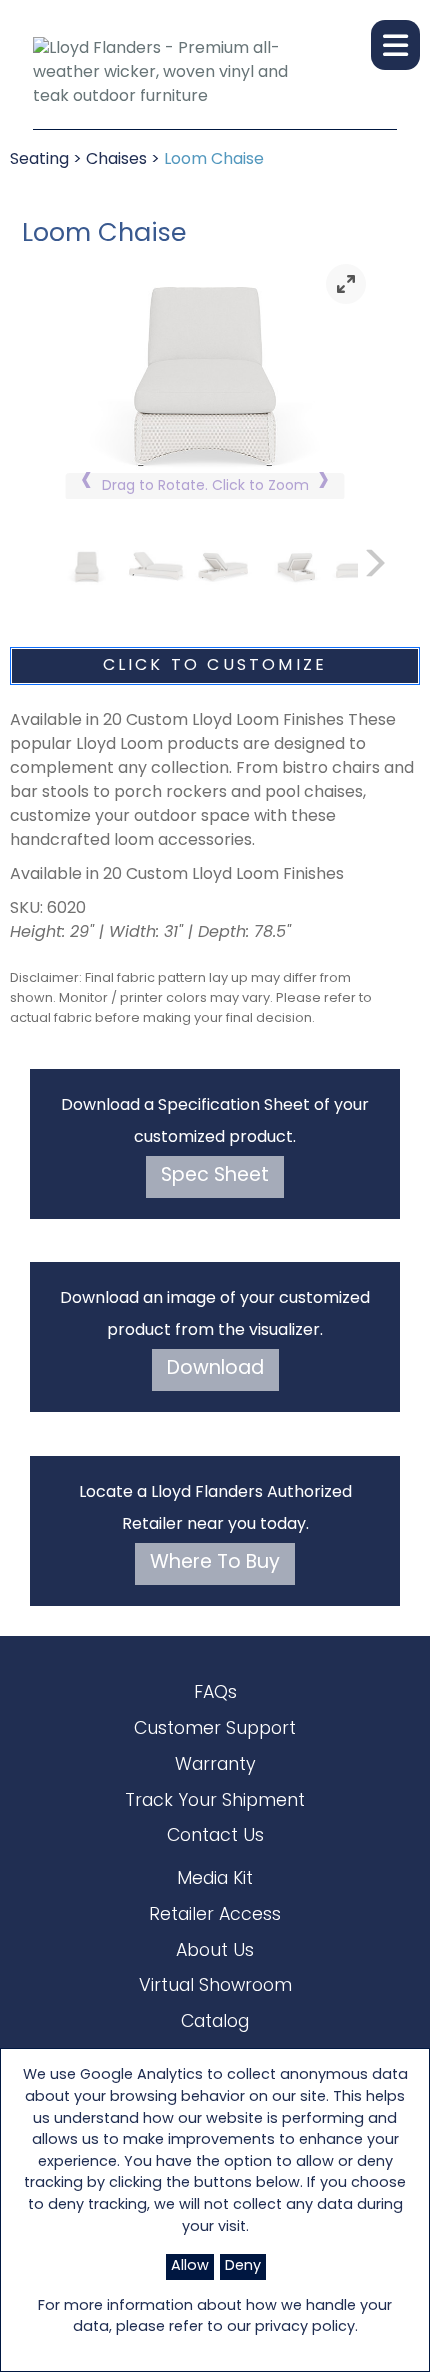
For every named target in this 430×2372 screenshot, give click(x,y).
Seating (39, 160)
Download (215, 1369)
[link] (346, 284)
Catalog (215, 2022)
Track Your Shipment (215, 1801)
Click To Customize (215, 666)
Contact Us (215, 1836)
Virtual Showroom (215, 1986)
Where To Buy (215, 1563)
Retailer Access (215, 1915)
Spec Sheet (215, 1176)
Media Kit (215, 1879)
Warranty (215, 1765)
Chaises (116, 160)
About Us (215, 1951)
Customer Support (215, 1729)
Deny (243, 2266)
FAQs (215, 1693)
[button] (395, 45)
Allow (190, 2266)
